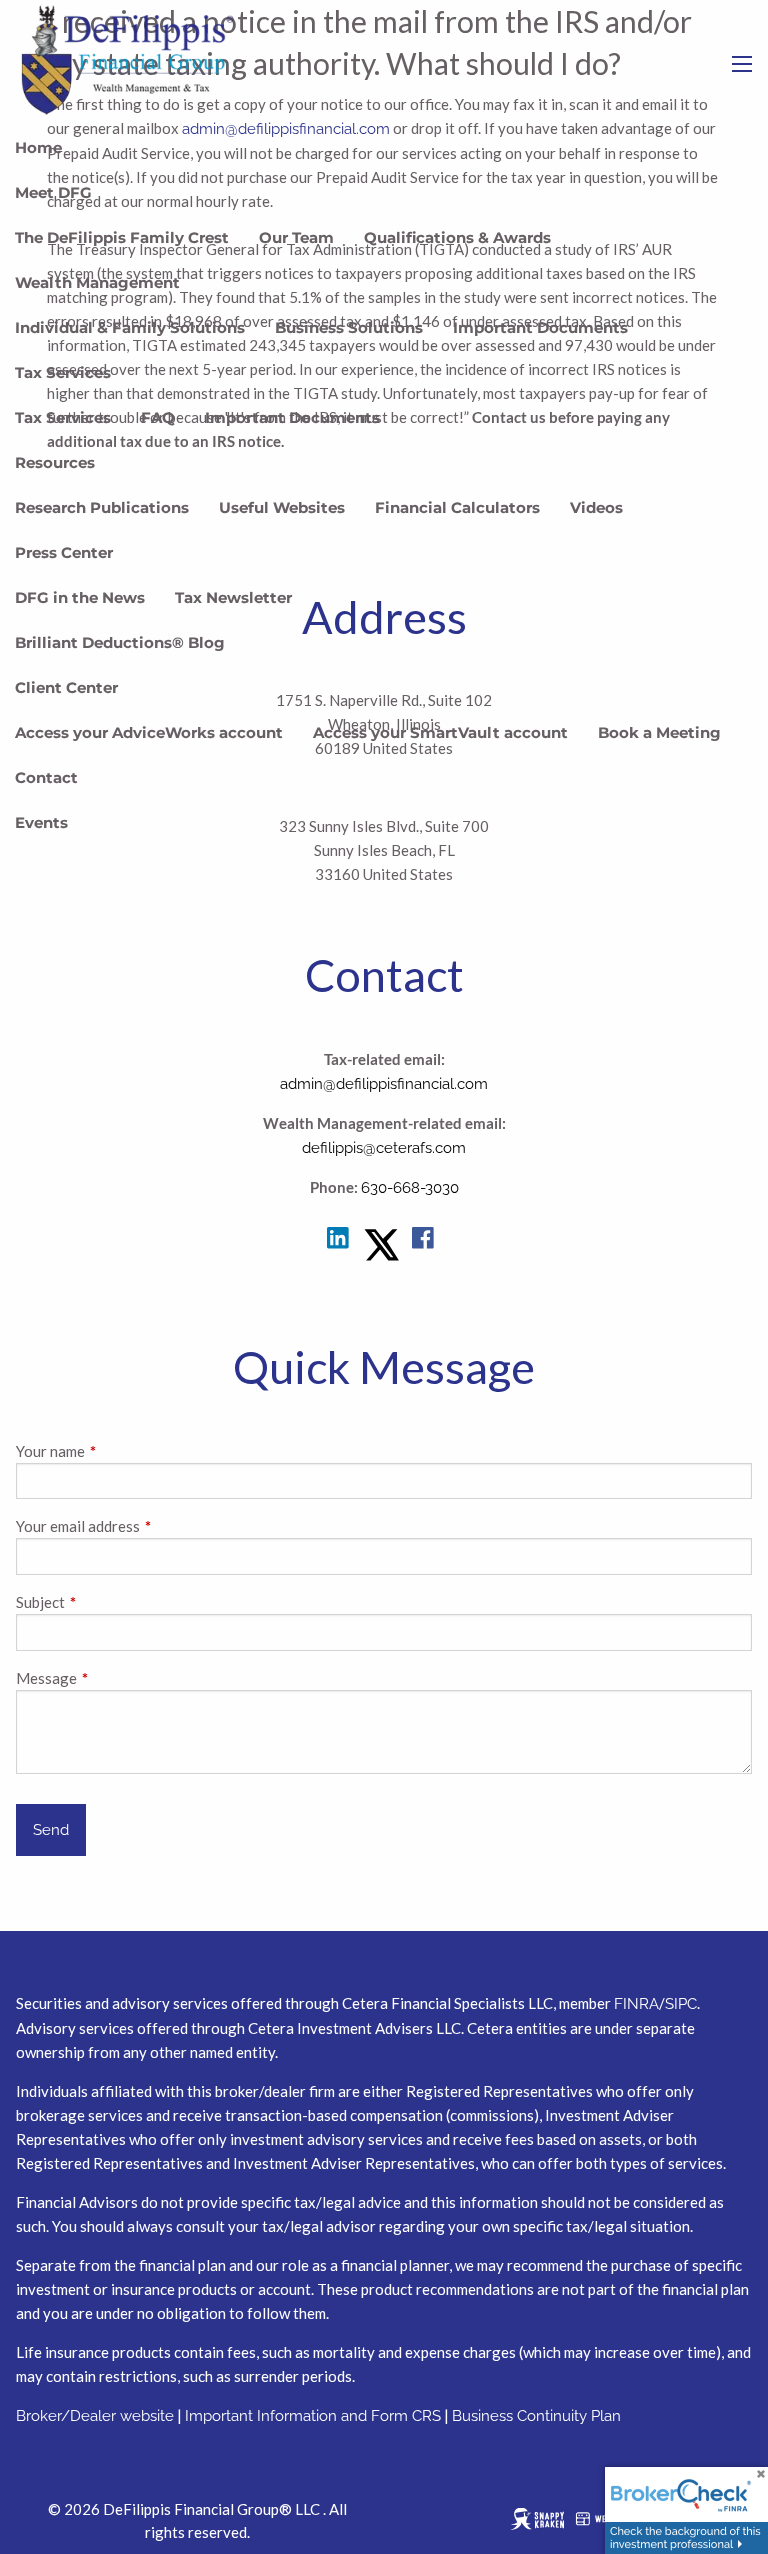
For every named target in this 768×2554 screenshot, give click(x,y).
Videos (596, 507)
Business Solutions (349, 327)
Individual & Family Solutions (130, 327)
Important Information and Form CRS (313, 2416)
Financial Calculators (457, 507)
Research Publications (102, 507)
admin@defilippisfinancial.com (384, 1084)
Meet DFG (53, 192)
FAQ (158, 417)
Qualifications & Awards (457, 237)
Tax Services (63, 372)
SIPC (681, 2004)
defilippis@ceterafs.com (384, 1148)
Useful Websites (282, 507)
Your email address (148, 1526)
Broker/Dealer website (95, 2416)
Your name (120, 1451)
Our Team (296, 237)
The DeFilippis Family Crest (122, 237)
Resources (55, 462)
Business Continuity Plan (536, 2416)
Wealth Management (97, 282)
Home (38, 147)
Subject (110, 1602)
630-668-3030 (410, 1188)
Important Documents (540, 327)
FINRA (636, 2004)
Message (116, 1678)
